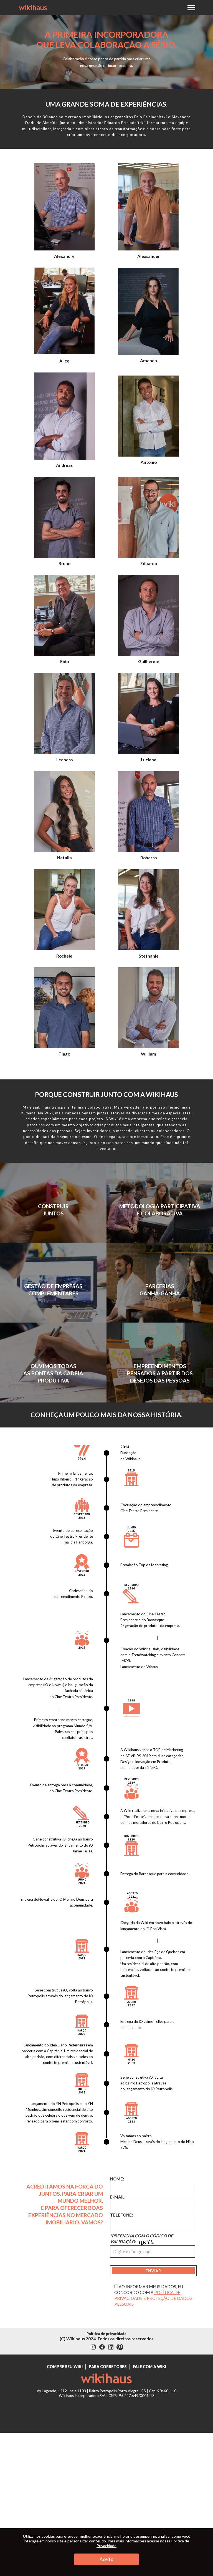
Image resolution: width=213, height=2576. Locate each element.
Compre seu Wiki (65, 2367)
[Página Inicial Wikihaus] (107, 2380)
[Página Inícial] (33, 7)
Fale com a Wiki (149, 2367)
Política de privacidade (106, 2334)
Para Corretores (108, 2367)
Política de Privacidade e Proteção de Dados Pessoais (153, 2298)
